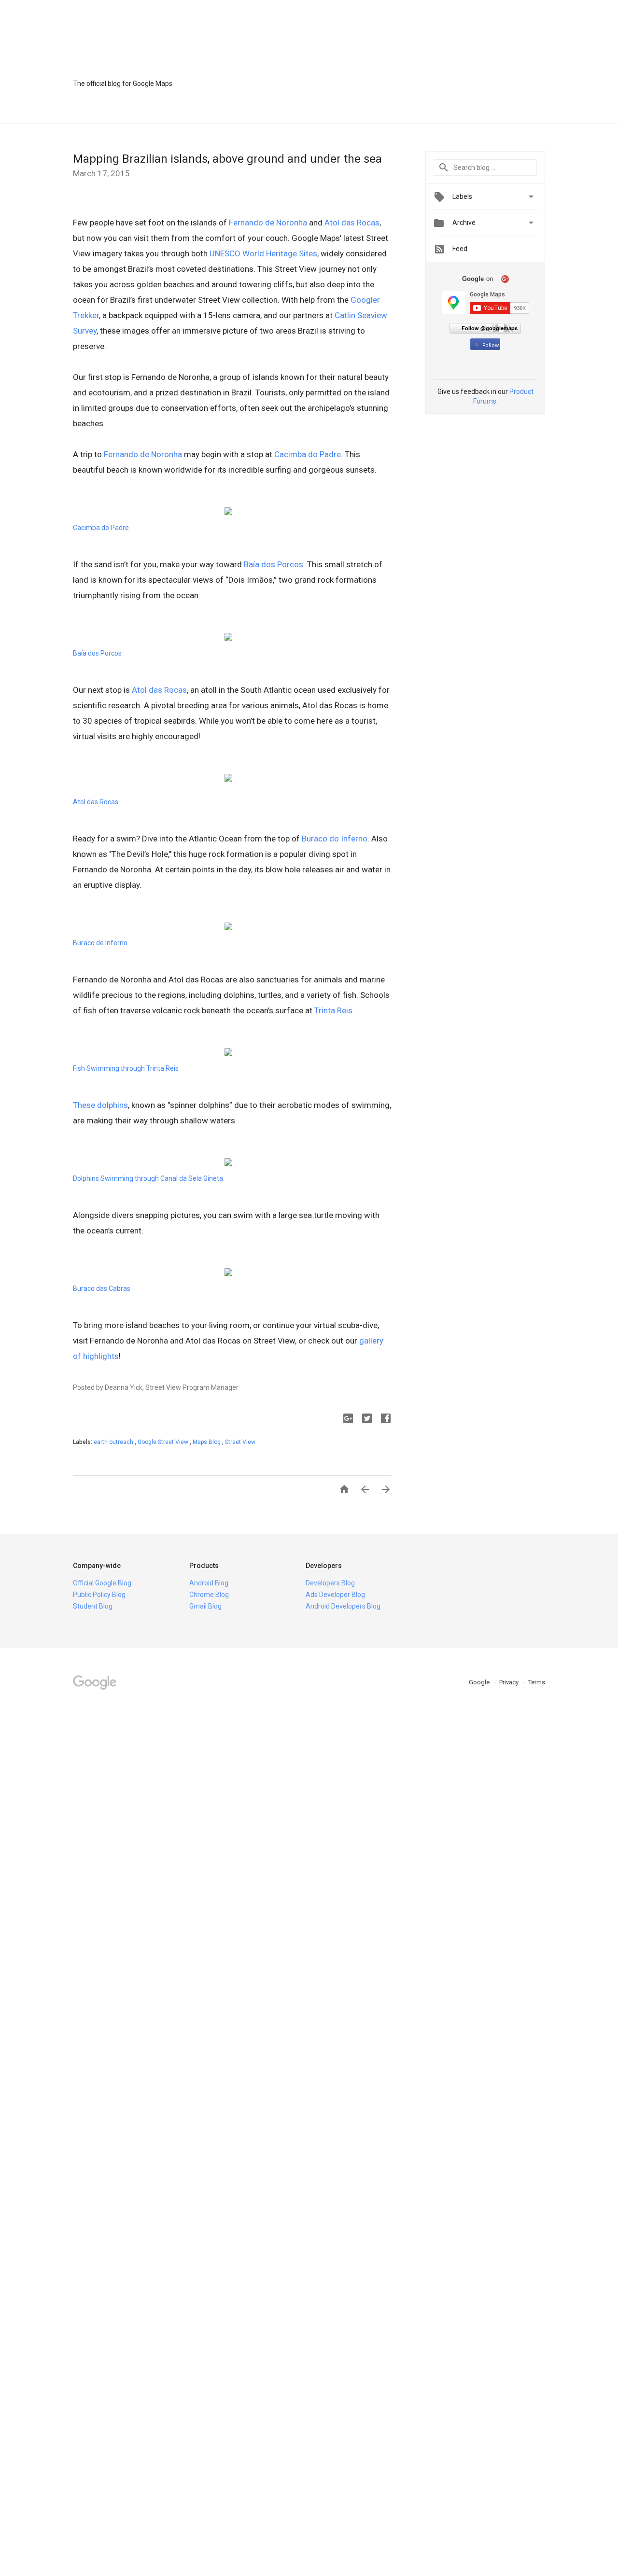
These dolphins (100, 1105)
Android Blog (209, 1583)
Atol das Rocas (352, 223)
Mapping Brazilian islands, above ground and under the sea (227, 159)
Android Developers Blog (343, 1606)
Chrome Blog (209, 1595)
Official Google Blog (102, 1583)
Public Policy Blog (99, 1595)
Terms (537, 1682)
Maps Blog (207, 1442)
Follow (491, 345)
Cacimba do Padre (308, 454)
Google (480, 1682)
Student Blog (93, 1606)
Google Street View (164, 1442)
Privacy (510, 1682)
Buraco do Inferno (335, 839)
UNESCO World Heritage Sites (263, 253)
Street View (240, 1442)
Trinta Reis (333, 1010)
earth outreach (114, 1442)
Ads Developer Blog (335, 1595)
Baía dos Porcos (274, 564)
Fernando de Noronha (268, 223)
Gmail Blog (205, 1606)
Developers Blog (330, 1583)
